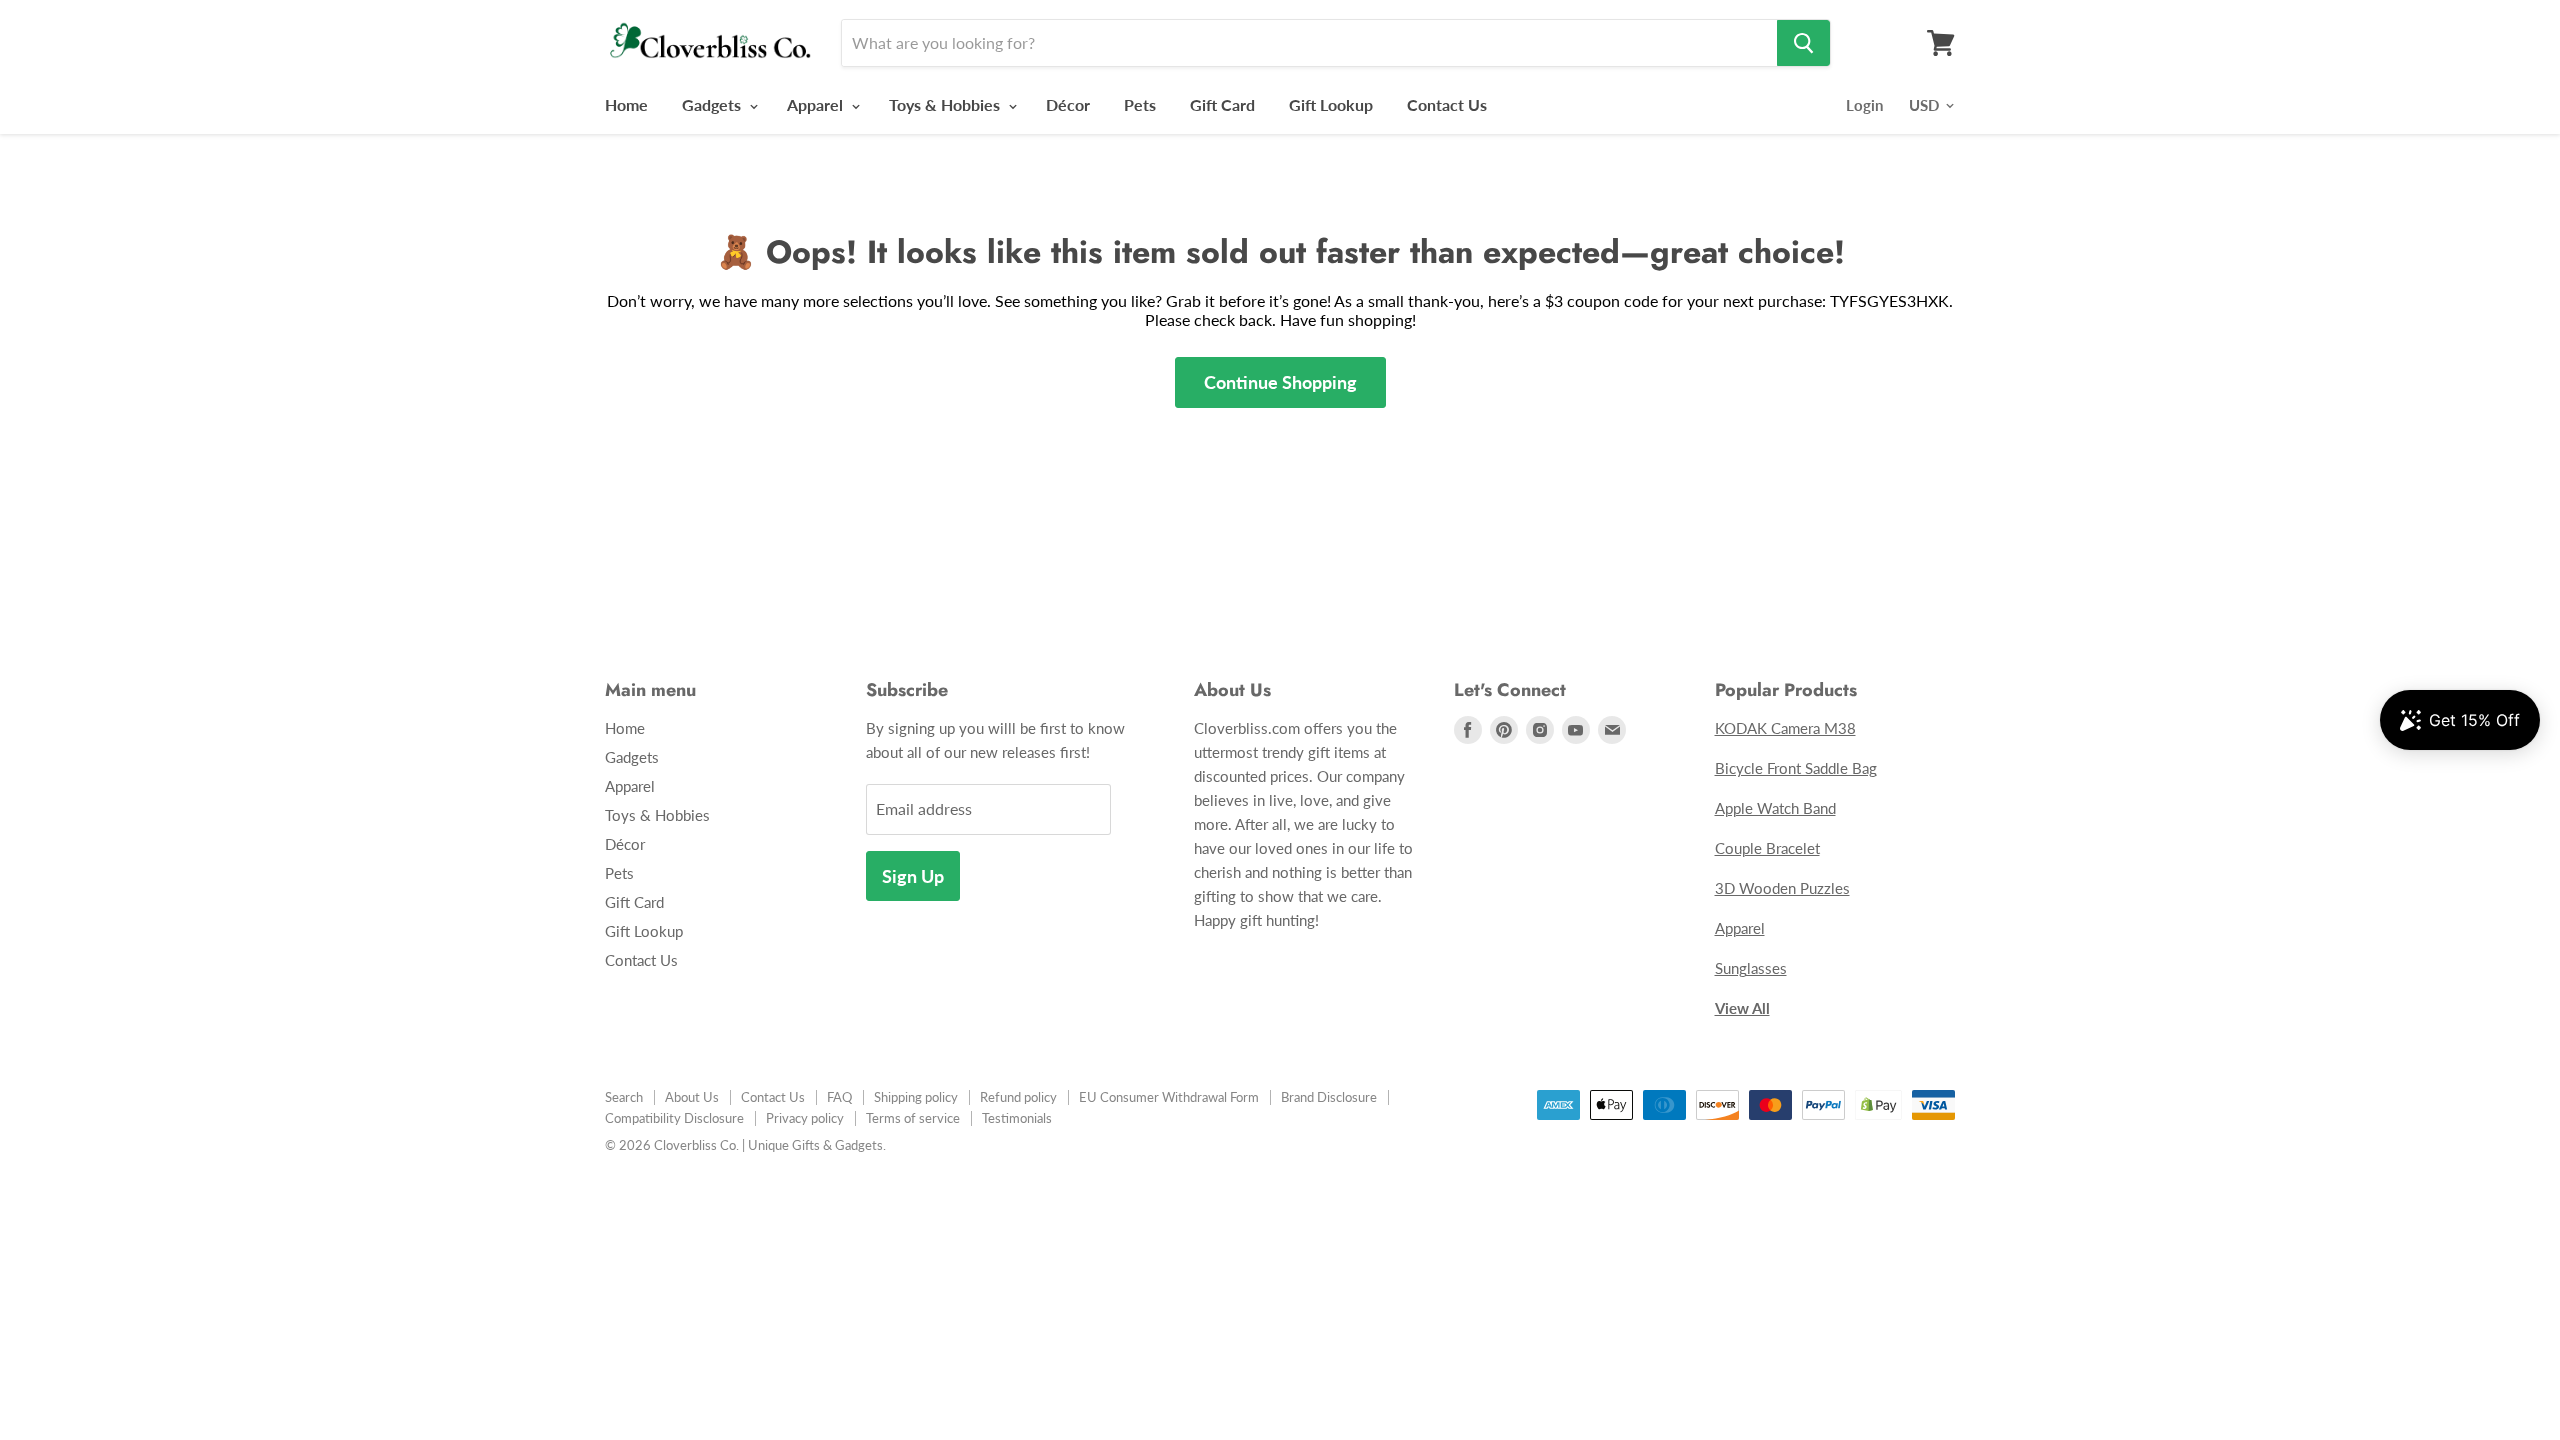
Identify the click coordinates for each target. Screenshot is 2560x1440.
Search (624, 1097)
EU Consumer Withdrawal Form (1169, 1097)
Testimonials (1017, 1118)
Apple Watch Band (1775, 808)
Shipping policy (916, 1097)
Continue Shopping (1280, 382)
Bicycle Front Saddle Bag (1796, 768)
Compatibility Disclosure (674, 1118)
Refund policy (1018, 1097)
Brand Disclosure (1329, 1097)
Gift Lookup (1331, 104)
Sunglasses (1751, 968)
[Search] (1803, 43)
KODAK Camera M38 (1785, 728)
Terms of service (913, 1118)
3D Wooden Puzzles (1782, 888)
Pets (1140, 104)
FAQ (839, 1097)
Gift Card (1222, 104)
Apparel (817, 104)
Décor (1068, 104)
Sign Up (913, 876)
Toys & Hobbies (946, 104)
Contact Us (1447, 104)
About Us (692, 1097)
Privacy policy (805, 1118)
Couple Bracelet (1767, 848)
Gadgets (713, 104)
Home (626, 104)
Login (1864, 105)
